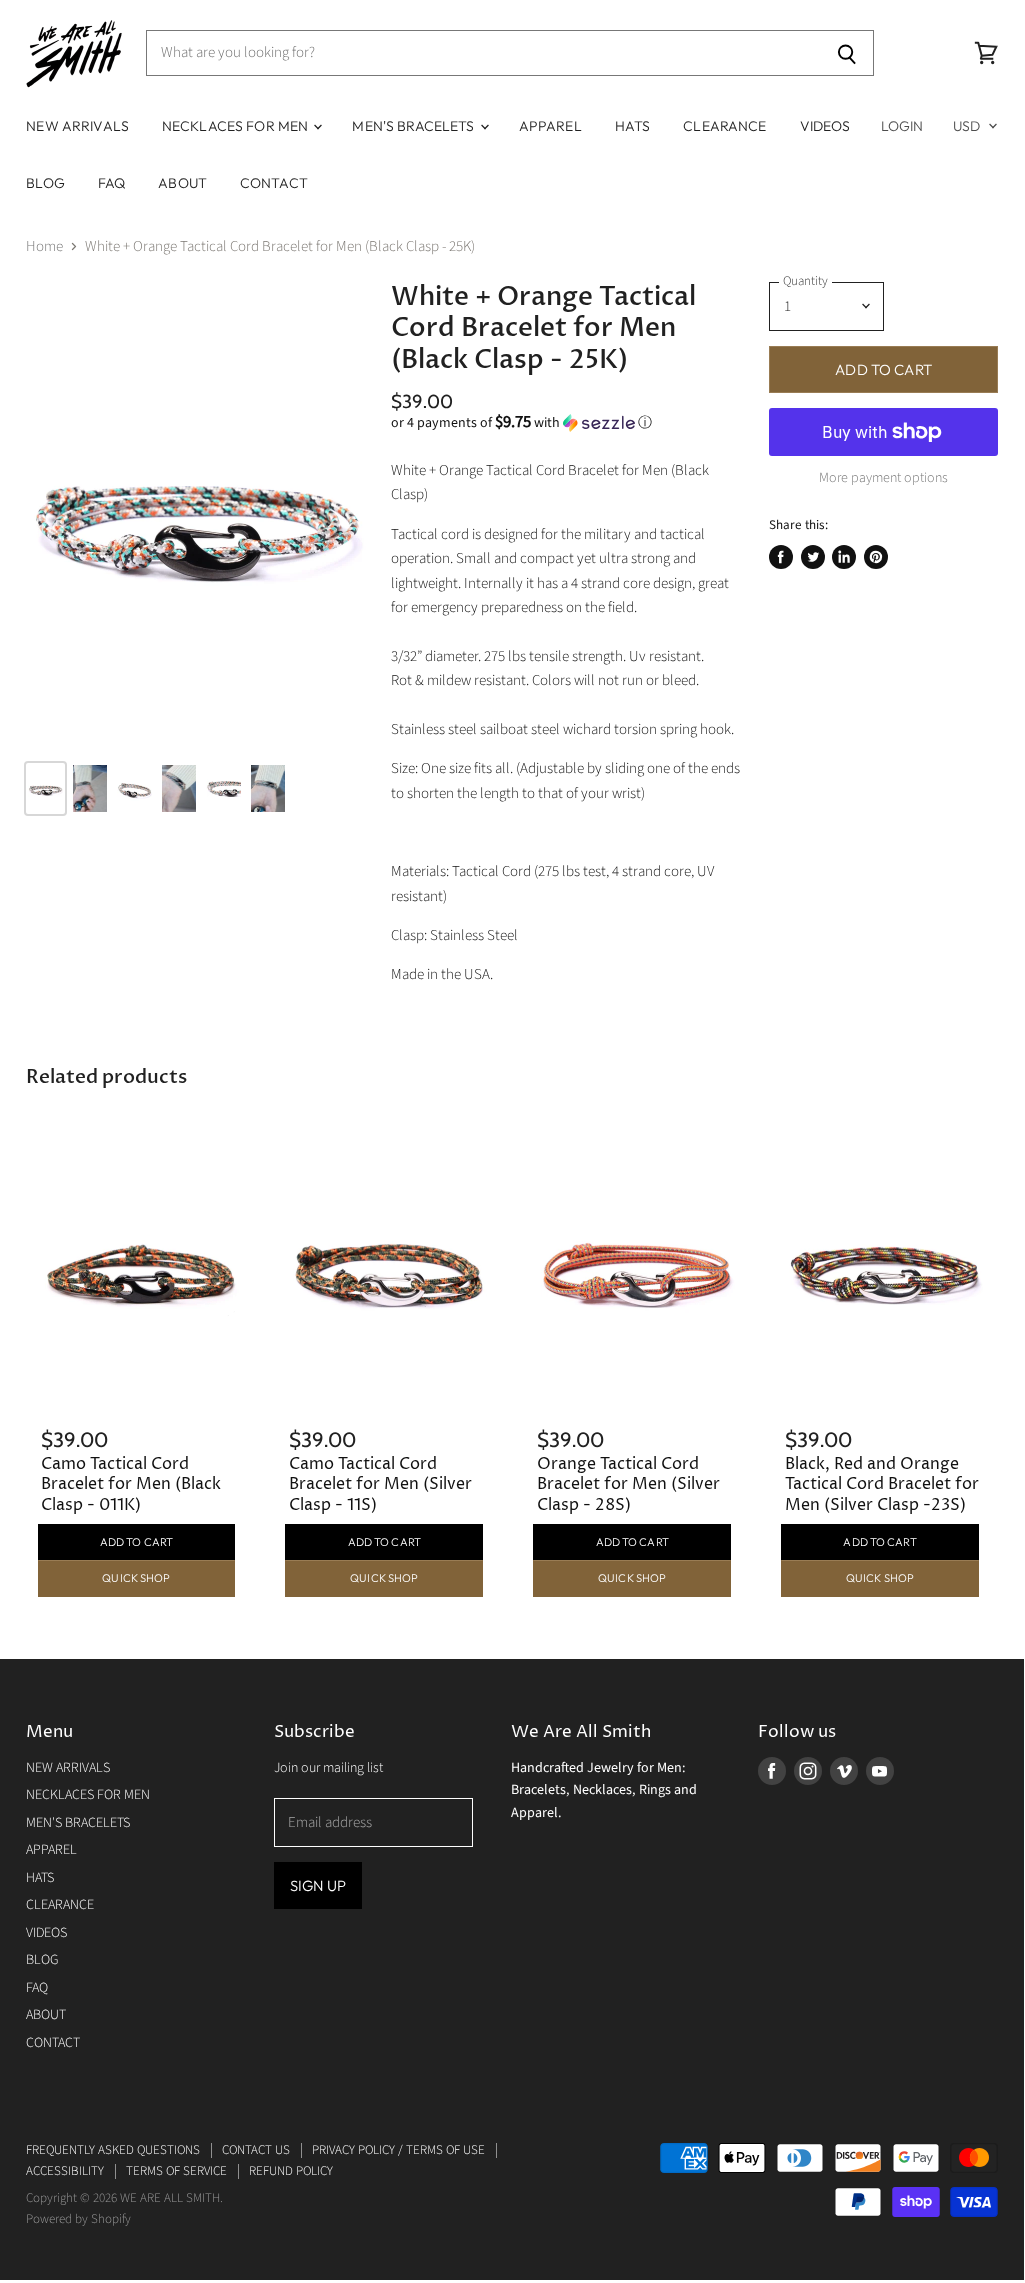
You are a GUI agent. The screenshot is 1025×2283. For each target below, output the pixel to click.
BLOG (45, 183)
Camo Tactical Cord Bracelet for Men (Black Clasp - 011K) (131, 1485)
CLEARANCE (724, 126)
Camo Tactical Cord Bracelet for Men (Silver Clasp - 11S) (380, 1485)
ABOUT (182, 183)
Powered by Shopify (78, 2219)
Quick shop (136, 1578)
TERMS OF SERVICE (176, 2171)
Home (44, 246)
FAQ (111, 183)
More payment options (883, 478)
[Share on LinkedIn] (844, 557)
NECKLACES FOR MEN (237, 126)
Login (902, 126)
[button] (568, 423)
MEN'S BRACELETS (414, 126)
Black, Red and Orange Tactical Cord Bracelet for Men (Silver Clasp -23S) (882, 1485)
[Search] (847, 53)
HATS (633, 126)
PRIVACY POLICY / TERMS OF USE (398, 2150)
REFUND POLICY (291, 2171)
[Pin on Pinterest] (876, 557)
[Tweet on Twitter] (813, 557)
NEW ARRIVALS (77, 126)
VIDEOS (825, 126)
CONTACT (274, 183)
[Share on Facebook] (781, 557)
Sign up (318, 1885)
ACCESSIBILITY (65, 2171)
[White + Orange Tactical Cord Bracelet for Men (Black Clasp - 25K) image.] (196, 513)
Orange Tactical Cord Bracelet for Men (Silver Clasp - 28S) (628, 1485)
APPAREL (550, 126)
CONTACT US (256, 2150)
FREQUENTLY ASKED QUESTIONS (113, 2150)
